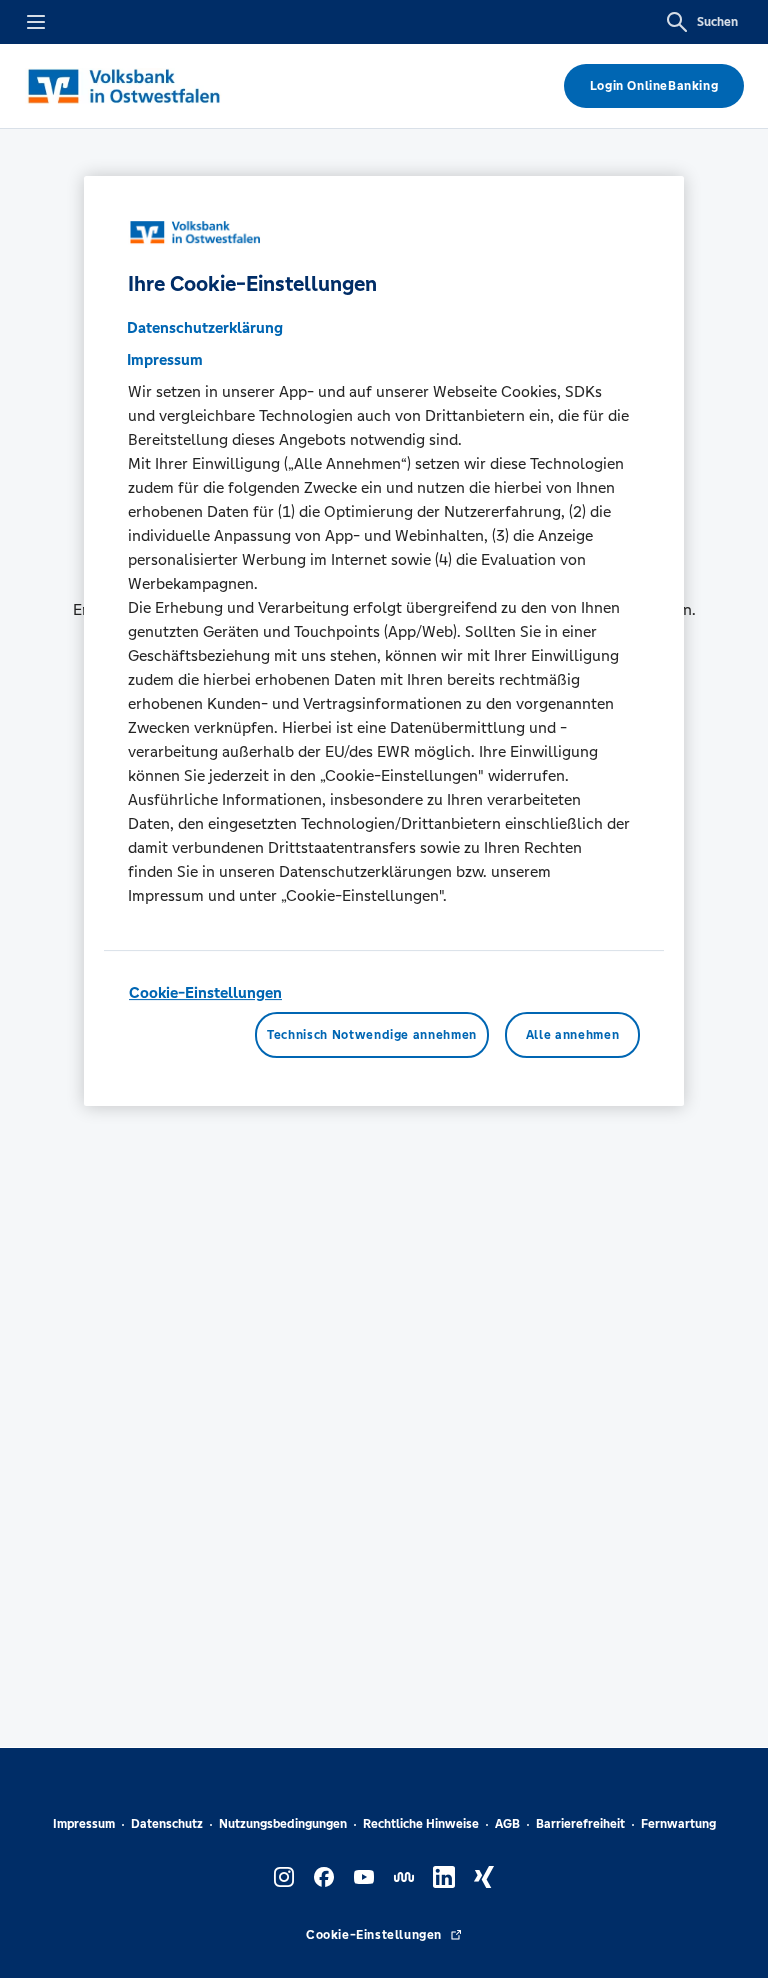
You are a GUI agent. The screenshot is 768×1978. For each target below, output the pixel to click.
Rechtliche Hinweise (421, 1824)
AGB (507, 1824)
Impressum (84, 1824)
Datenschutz (167, 1824)
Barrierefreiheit (580, 1824)
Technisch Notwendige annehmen (372, 1035)
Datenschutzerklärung (205, 327)
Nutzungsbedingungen (283, 1824)
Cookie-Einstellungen (205, 992)
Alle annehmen (572, 1035)
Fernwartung (678, 1824)
